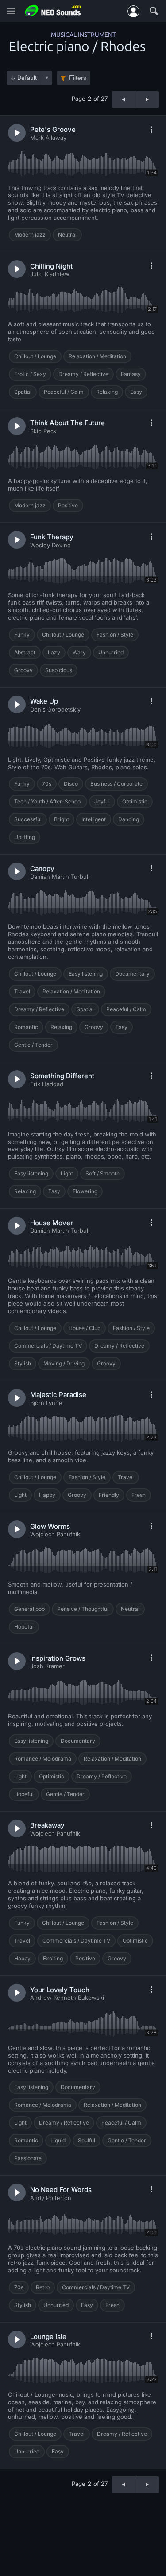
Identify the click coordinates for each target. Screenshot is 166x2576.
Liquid (58, 2140)
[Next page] (147, 100)
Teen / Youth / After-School (48, 801)
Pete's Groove (53, 129)
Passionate (28, 2158)
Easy (136, 392)
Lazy (54, 652)
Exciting (53, 1958)
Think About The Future (68, 423)
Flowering (85, 1191)
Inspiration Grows (58, 1658)
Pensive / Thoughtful (83, 1609)
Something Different (62, 1076)
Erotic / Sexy (30, 374)
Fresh (139, 1495)
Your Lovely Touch (60, 1990)
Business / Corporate (116, 784)
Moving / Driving (64, 1363)
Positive (68, 505)
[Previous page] (123, 100)
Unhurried (111, 652)
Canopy (42, 869)
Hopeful (24, 1627)
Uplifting (25, 837)
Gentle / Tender (33, 1045)
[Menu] (11, 11)
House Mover (52, 1223)
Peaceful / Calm (64, 392)
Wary (79, 652)
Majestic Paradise (58, 1395)
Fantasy (131, 374)
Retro (43, 2287)
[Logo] (53, 11)
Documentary (132, 974)
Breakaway (47, 1825)
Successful (28, 819)
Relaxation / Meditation (97, 356)
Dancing (129, 819)
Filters (78, 78)
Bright (62, 819)
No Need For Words (61, 2190)
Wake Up (44, 701)
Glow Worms (50, 1526)
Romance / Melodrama (43, 1759)
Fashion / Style (115, 635)
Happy (47, 1495)
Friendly (109, 1495)
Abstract (25, 652)
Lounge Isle (48, 2337)
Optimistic (135, 801)
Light (67, 1173)
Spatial (23, 392)
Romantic (26, 1027)
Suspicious (59, 670)
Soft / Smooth (102, 1173)
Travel (22, 991)
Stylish (23, 1363)
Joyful (102, 801)
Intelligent (94, 819)
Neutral (67, 235)
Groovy (23, 670)
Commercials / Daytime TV (48, 1346)
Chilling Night (51, 266)
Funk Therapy (52, 537)
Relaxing (107, 392)
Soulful (87, 2140)
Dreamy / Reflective (83, 374)
